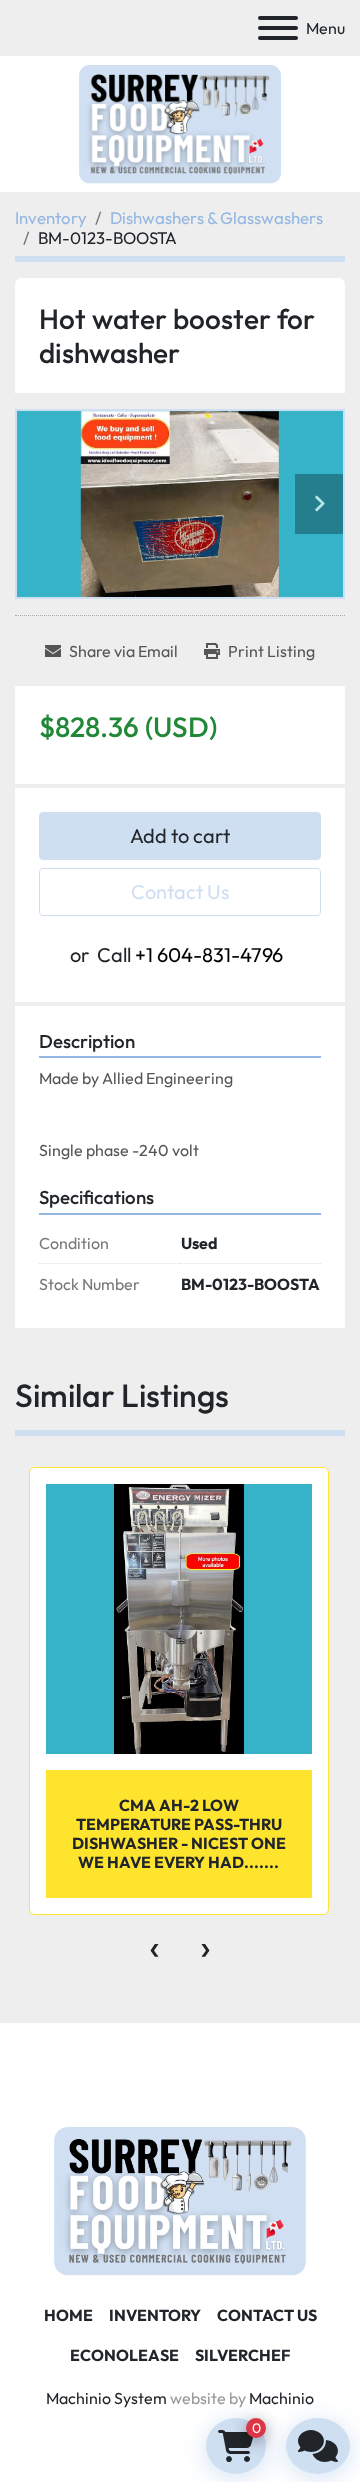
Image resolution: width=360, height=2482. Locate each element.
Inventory (155, 2315)
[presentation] (154, 1945)
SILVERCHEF (242, 2355)
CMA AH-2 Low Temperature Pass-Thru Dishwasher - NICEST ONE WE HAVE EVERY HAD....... (179, 1834)
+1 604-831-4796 (209, 954)
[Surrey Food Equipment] (180, 2199)
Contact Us (180, 891)
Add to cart (180, 835)
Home (68, 2315)
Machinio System (106, 2398)
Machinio (281, 2398)
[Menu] (278, 28)
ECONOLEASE (124, 2355)
